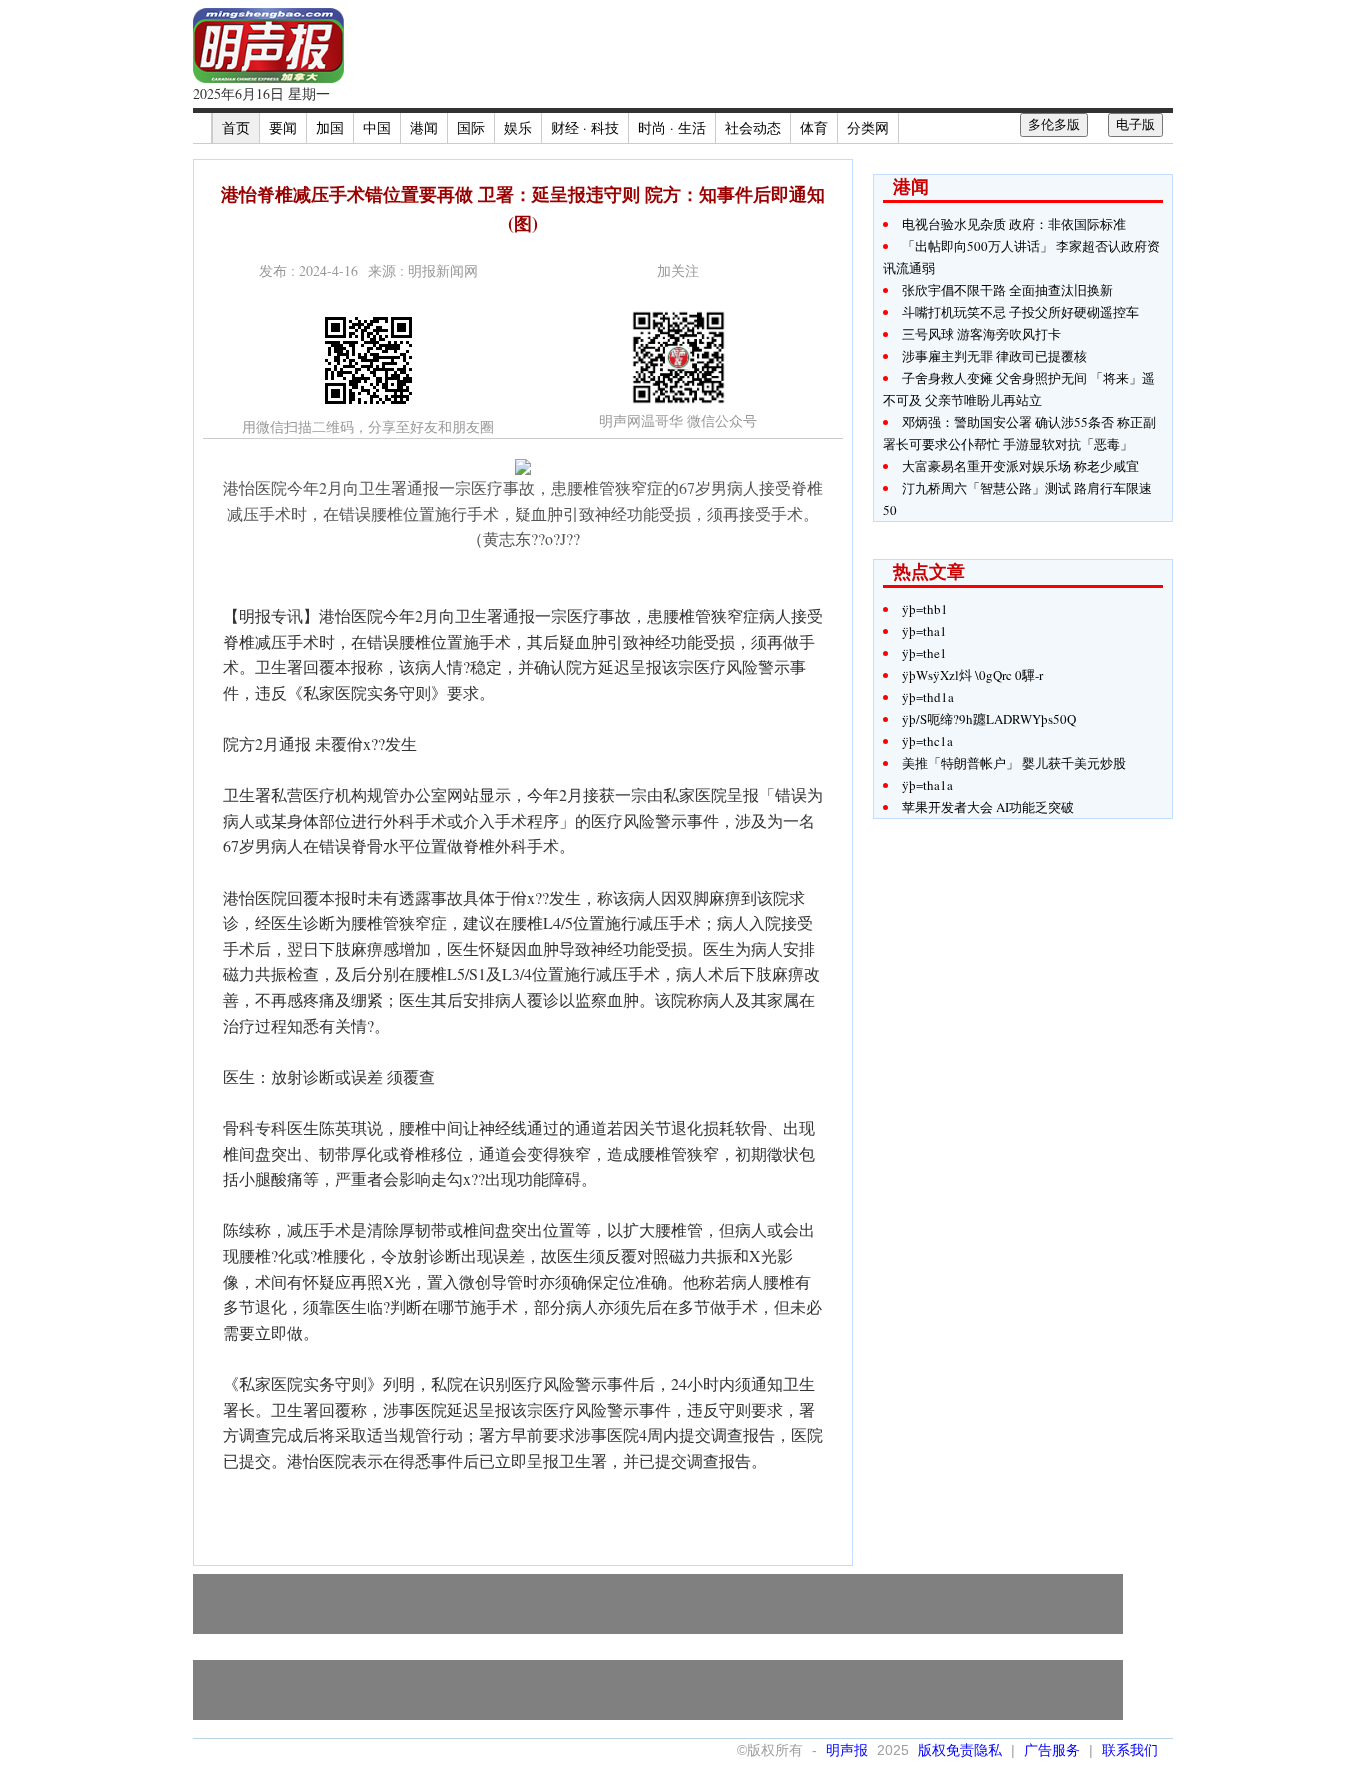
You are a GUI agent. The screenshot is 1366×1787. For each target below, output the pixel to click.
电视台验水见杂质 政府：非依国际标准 (1014, 224)
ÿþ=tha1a (927, 785)
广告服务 (1052, 1750)
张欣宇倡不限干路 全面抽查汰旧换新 (1007, 290)
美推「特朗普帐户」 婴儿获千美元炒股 (1014, 763)
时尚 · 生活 (672, 127)
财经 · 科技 (585, 127)
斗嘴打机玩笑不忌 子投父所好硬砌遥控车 (1020, 312)
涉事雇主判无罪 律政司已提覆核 (994, 356)
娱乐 (518, 127)
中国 (377, 127)
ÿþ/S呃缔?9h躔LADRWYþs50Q (989, 719)
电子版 (1135, 124)
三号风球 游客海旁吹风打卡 (981, 334)
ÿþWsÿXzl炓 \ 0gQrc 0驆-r (972, 675)
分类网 (868, 127)
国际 (471, 127)
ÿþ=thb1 (925, 609)
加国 (330, 127)
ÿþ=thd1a (928, 697)
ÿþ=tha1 (924, 631)
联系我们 (1130, 1750)
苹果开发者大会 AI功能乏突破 (988, 807)
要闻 (283, 127)
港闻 (424, 127)
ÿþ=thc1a (927, 741)
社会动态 (753, 127)
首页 (236, 127)
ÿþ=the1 (924, 653)
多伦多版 (1054, 124)
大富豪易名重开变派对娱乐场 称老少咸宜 (1020, 466)
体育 (814, 127)
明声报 (847, 1750)
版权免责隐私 (960, 1750)
